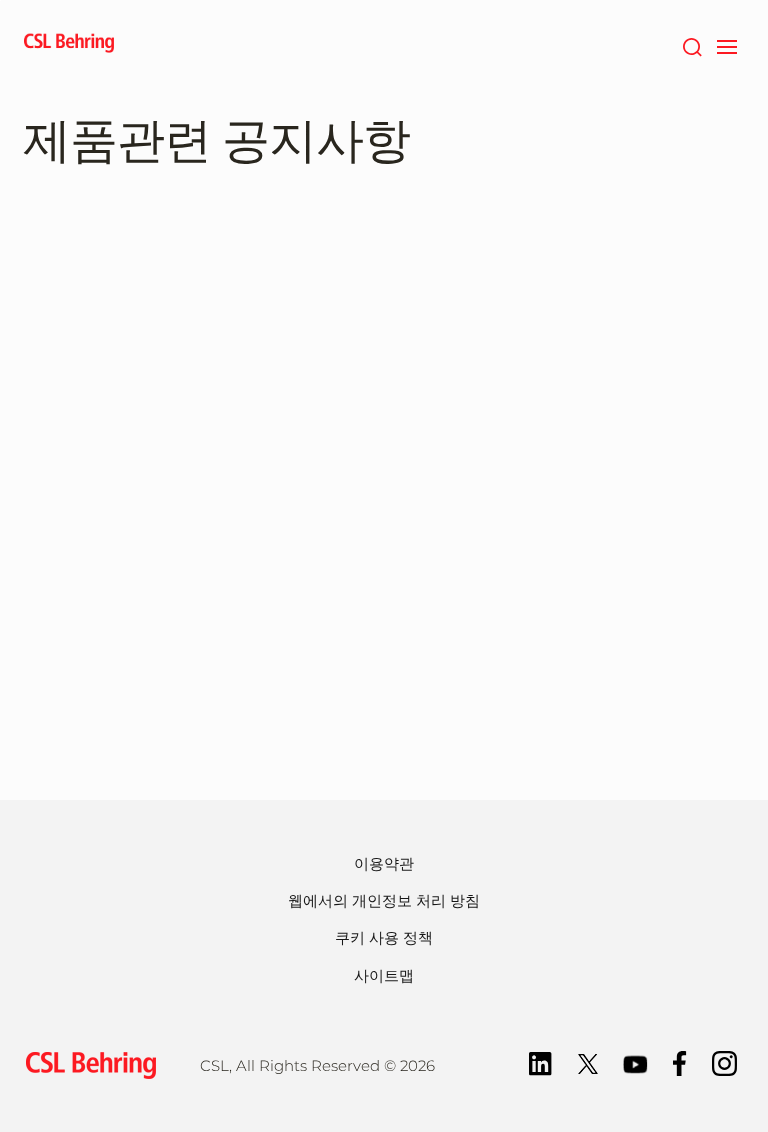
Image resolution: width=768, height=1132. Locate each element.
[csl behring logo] (86, 1063)
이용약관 (384, 863)
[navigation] (726, 45)
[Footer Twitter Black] (588, 1062)
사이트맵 (384, 975)
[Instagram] (724, 1062)
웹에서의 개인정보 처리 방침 (384, 900)
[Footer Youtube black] (635, 1062)
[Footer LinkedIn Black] (540, 1062)
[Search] (691, 45)
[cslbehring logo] (69, 45)
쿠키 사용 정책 (384, 937)
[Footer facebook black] (680, 1062)
